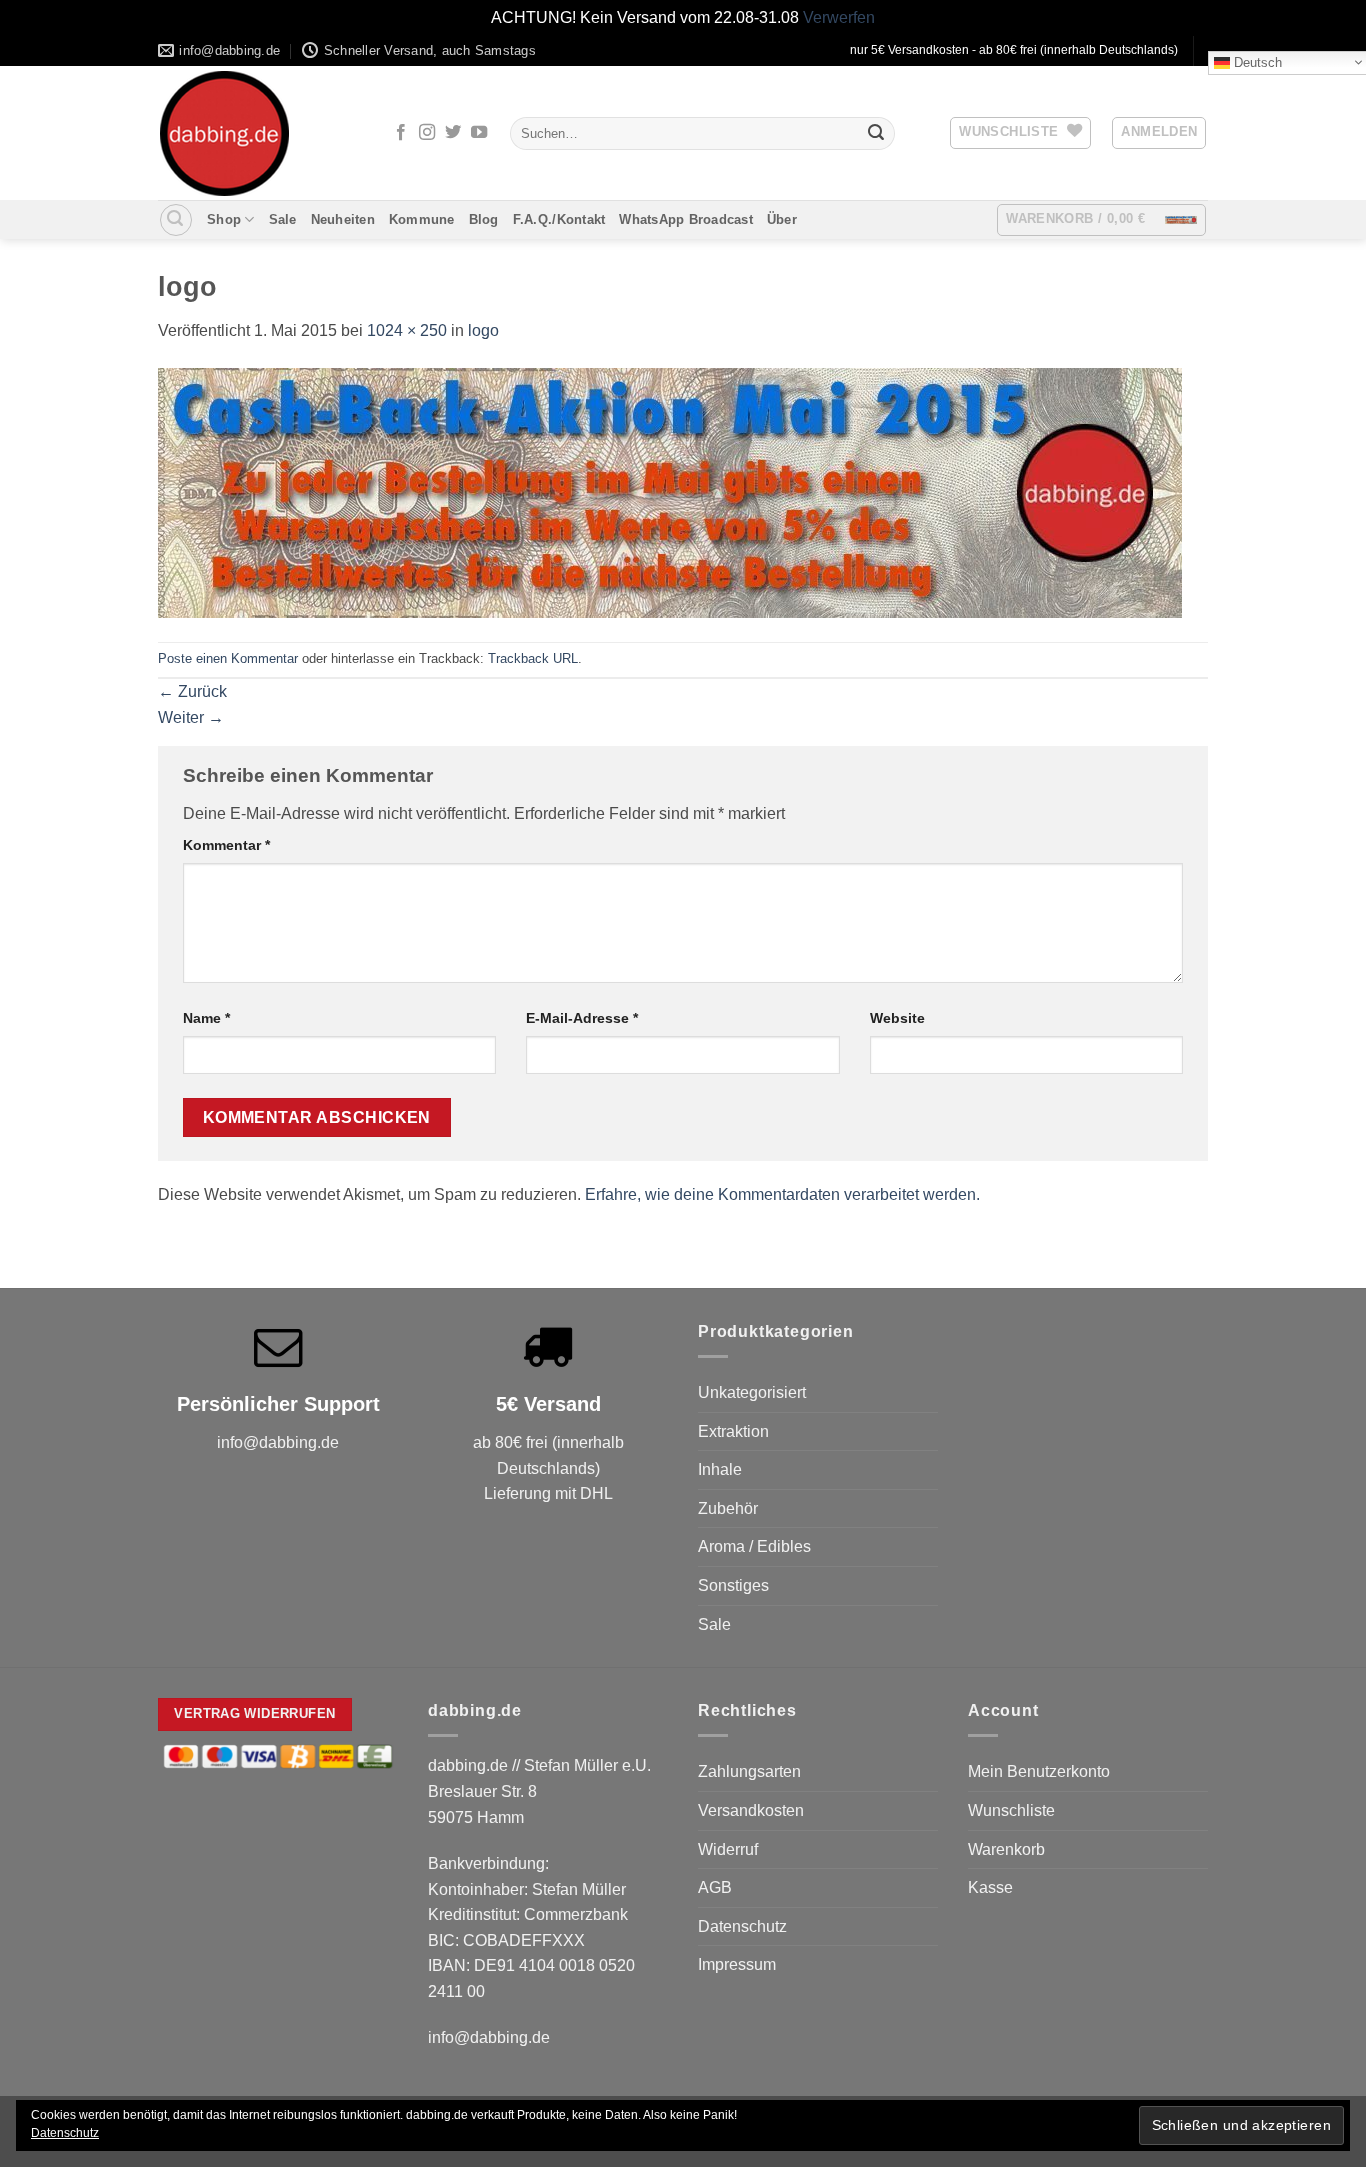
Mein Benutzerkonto (1039, 1771)
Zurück (192, 691)
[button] (1159, 133)
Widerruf (728, 1849)
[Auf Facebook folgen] (401, 133)
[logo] (670, 491)
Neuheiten (343, 219)
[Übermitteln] (876, 133)
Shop (224, 219)
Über (782, 219)
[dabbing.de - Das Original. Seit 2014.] (258, 133)
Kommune (422, 219)
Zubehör (728, 1508)
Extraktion (733, 1431)
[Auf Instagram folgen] (427, 133)
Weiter (191, 717)
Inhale (720, 1469)
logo (483, 330)
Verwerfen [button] (839, 17)
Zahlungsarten (749, 1771)
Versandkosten (751, 1810)
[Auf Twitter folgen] (453, 133)
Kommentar (226, 845)
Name (206, 1018)
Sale (283, 219)
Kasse (990, 1887)
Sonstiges (733, 1585)
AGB (715, 1887)
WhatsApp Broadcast (686, 219)
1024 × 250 (407, 330)
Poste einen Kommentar (228, 658)
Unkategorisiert (752, 1392)
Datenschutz (742, 1926)
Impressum (737, 1964)
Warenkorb (1006, 1849)
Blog (484, 219)
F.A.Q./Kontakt (559, 219)
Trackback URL (533, 658)
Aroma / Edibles (754, 1546)
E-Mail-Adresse (582, 1018)
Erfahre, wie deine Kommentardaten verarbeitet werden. (782, 1194)
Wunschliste (1011, 1810)
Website (897, 1018)
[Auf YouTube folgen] (479, 133)
